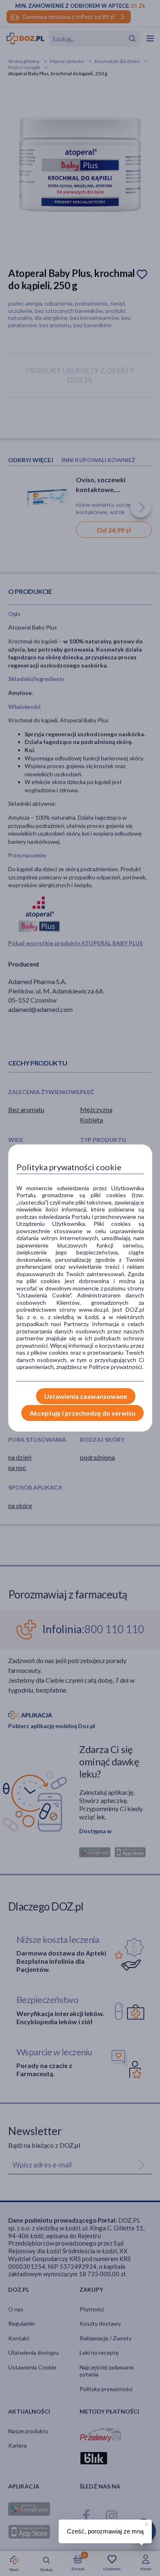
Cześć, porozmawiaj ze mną (105, 2531)
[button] (146, 2523)
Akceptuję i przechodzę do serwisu (82, 1413)
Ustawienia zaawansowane (86, 1396)
